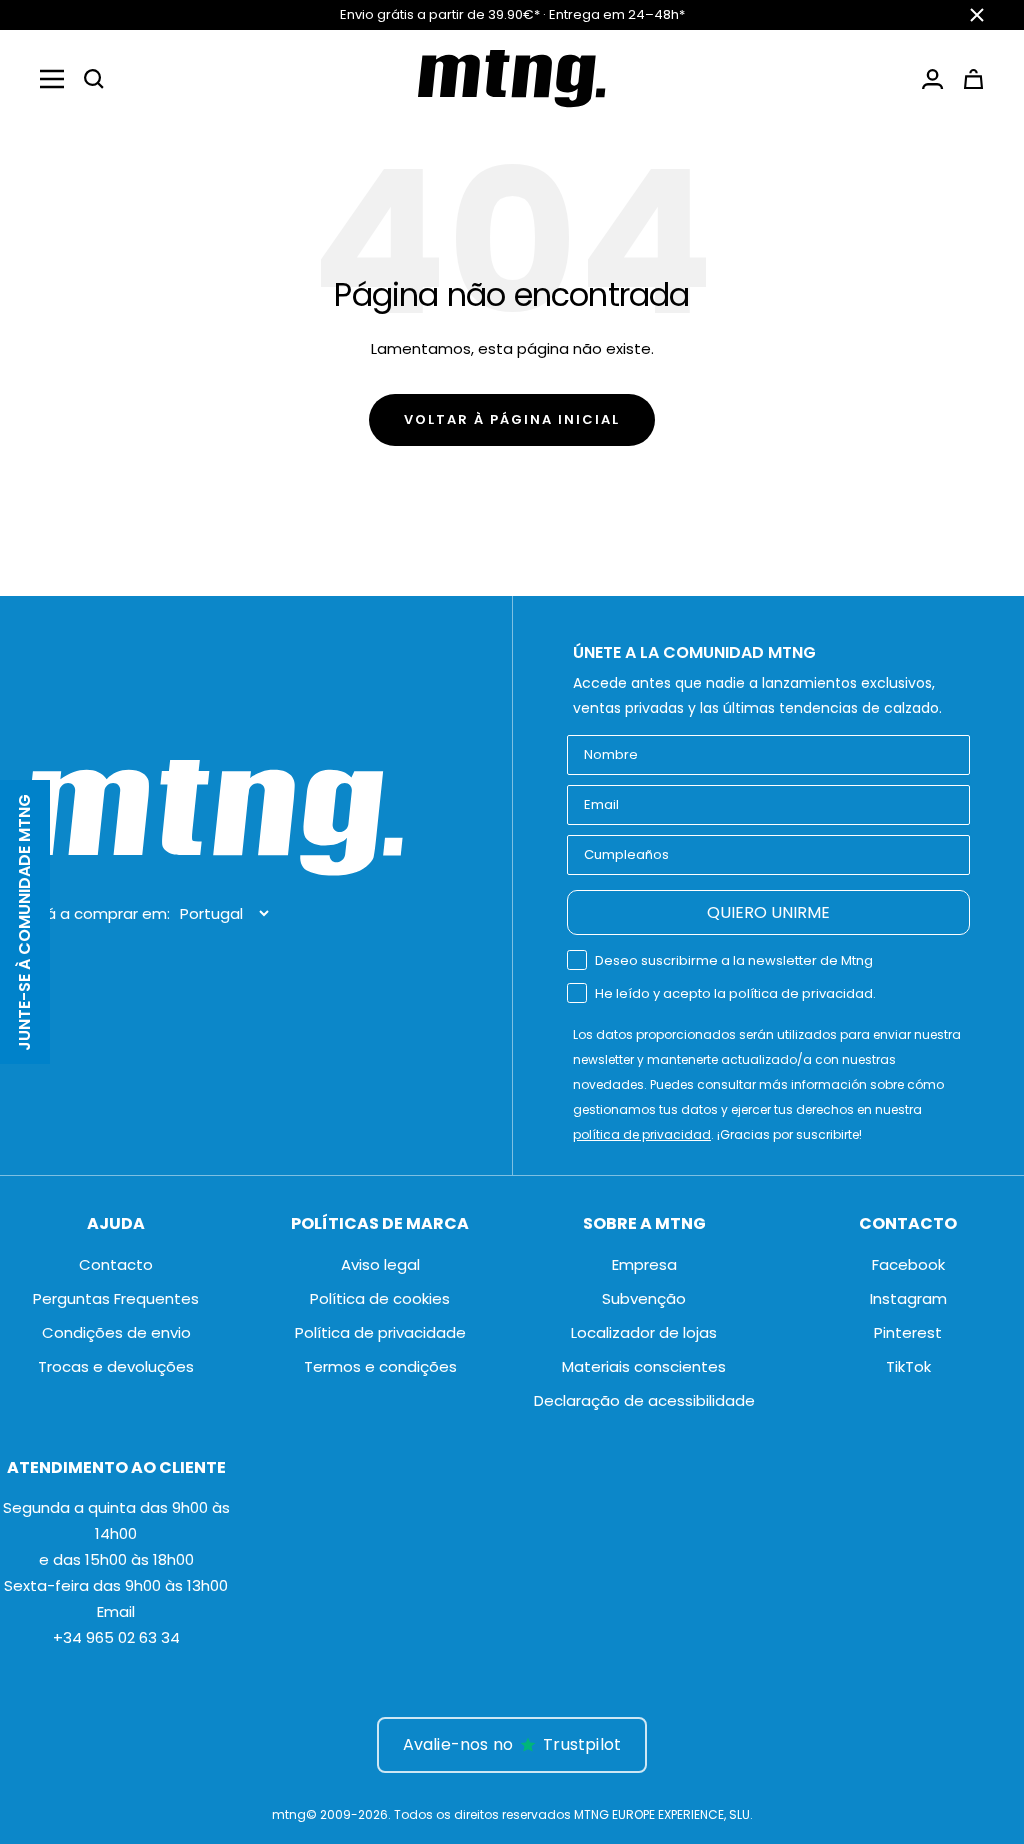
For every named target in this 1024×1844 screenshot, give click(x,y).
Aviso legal (380, 1264)
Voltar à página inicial (512, 419)
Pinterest (908, 1332)
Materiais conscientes (644, 1366)
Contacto (116, 1264)
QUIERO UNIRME (768, 912)
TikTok (908, 1366)
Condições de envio (116, 1332)
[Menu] (52, 79)
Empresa (644, 1264)
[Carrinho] (973, 79)
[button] (94, 79)
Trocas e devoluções (116, 1366)
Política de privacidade (380, 1332)
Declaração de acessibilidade (644, 1400)
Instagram (908, 1298)
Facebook (908, 1264)
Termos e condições (380, 1366)
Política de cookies (380, 1298)
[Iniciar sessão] (932, 79)
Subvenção (644, 1298)
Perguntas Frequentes (116, 1298)
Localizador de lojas (644, 1332)
